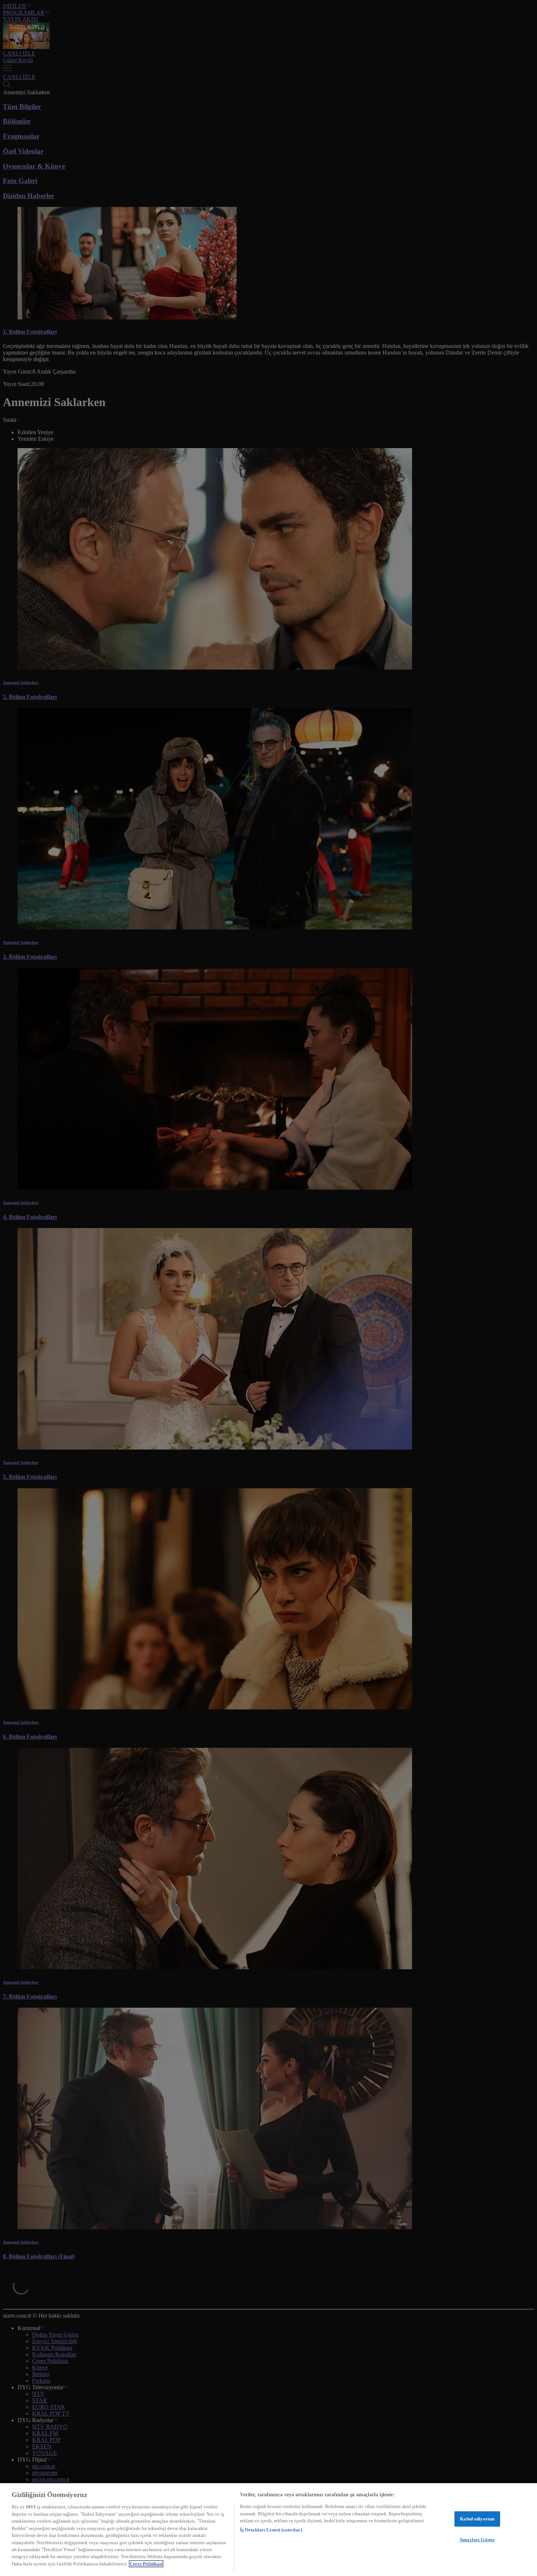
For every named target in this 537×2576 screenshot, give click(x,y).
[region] (268, 2530)
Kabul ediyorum (477, 2519)
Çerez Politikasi (146, 2564)
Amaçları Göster (477, 2540)
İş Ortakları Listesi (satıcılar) (271, 2530)
